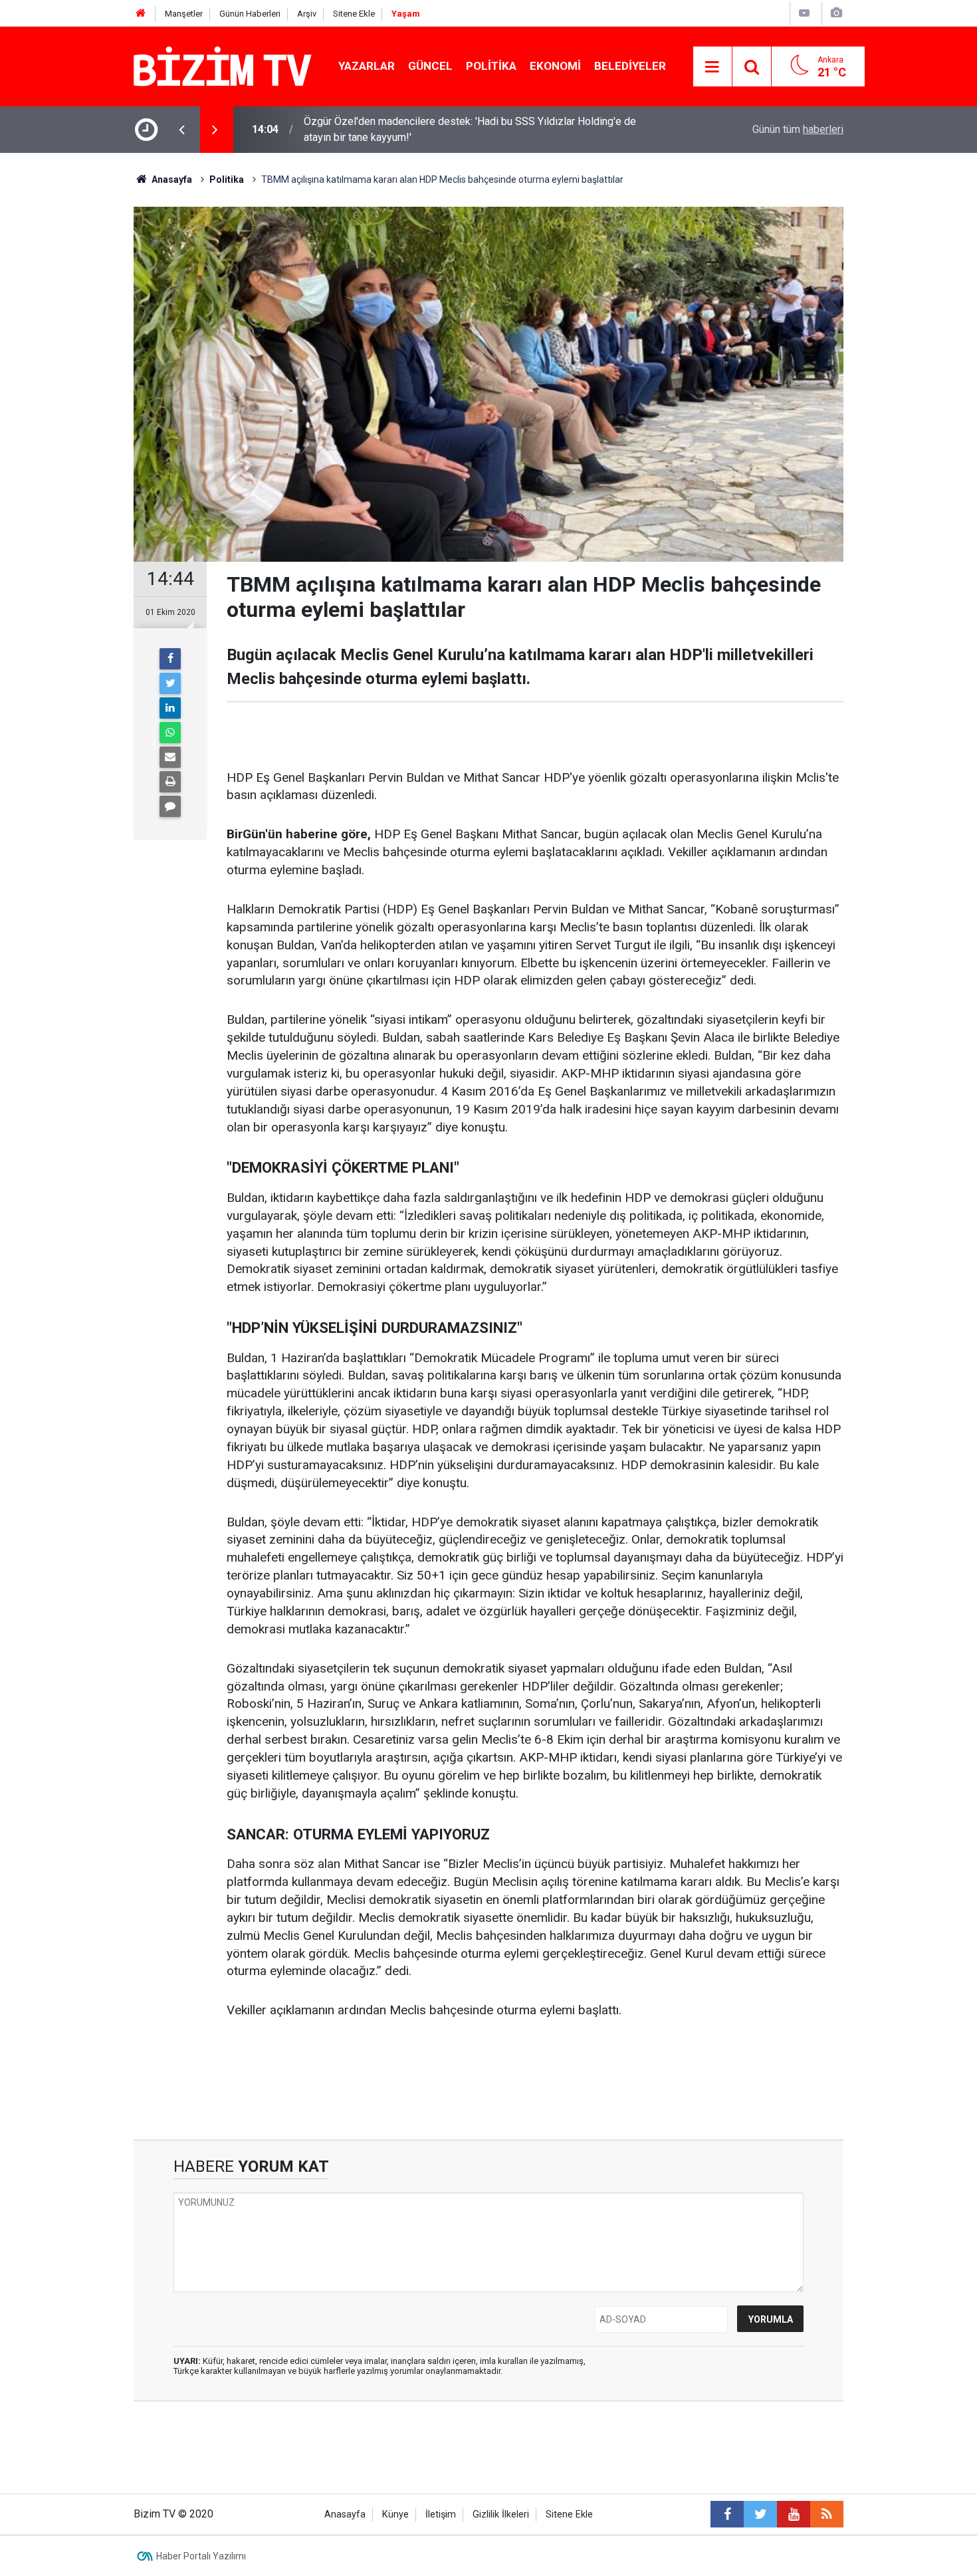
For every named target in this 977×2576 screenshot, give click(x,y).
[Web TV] (804, 13)
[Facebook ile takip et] (727, 2514)
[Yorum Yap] (170, 806)
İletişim (441, 2515)
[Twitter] (170, 683)
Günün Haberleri (250, 14)
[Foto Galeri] (836, 13)
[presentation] (181, 130)
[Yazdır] (170, 782)
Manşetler (184, 14)
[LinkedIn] (170, 708)
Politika (491, 66)
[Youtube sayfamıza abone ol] (794, 2514)
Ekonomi (555, 66)
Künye (395, 2515)
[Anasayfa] (141, 14)
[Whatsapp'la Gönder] (170, 733)
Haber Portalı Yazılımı (201, 2556)
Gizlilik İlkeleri (501, 2515)
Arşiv (307, 14)
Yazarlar (367, 66)
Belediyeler (630, 66)
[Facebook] (170, 659)
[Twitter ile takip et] (760, 2514)
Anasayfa (345, 2515)
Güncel (430, 66)
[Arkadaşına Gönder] (170, 757)
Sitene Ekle (354, 14)
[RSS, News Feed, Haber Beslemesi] (827, 2514)
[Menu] (712, 67)
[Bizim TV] (223, 65)
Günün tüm (798, 129)
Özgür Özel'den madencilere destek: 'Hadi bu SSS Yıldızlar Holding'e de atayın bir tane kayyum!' (470, 129)
